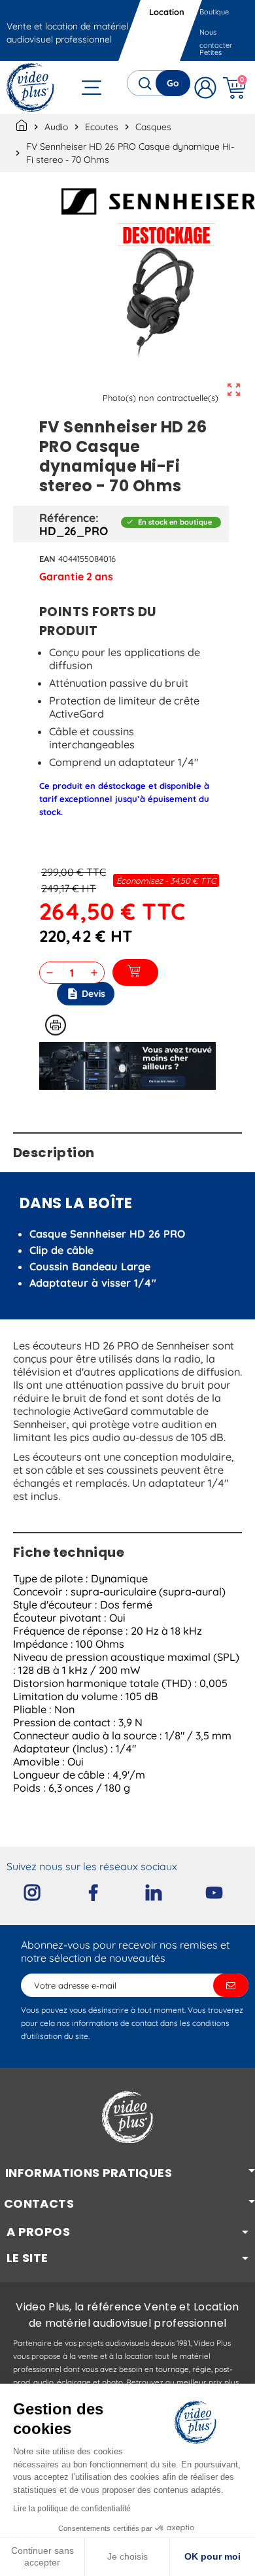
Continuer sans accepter (42, 2556)
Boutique (214, 12)
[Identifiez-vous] (205, 87)
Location (167, 12)
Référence (67, 517)
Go (173, 83)
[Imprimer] (56, 1025)
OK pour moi (212, 2556)
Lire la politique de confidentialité (72, 2509)
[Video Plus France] (31, 87)
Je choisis (127, 2556)
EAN (47, 559)
